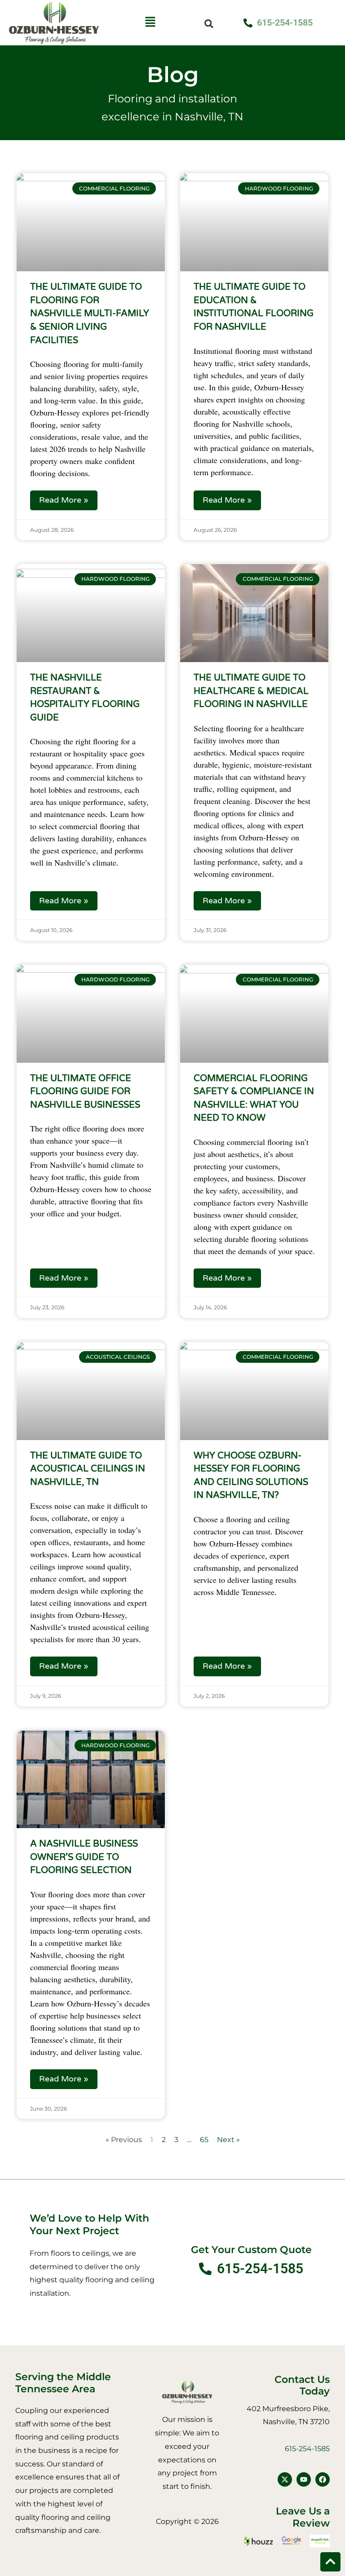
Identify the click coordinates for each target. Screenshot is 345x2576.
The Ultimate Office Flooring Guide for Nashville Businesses (85, 1092)
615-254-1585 (307, 2449)
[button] (150, 23)
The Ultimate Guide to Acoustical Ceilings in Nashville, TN (88, 1469)
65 (204, 2140)
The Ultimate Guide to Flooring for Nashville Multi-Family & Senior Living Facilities (90, 314)
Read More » (64, 500)
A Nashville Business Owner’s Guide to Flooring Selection (84, 1857)
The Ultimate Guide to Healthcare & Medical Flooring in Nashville (251, 691)
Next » (228, 2140)
